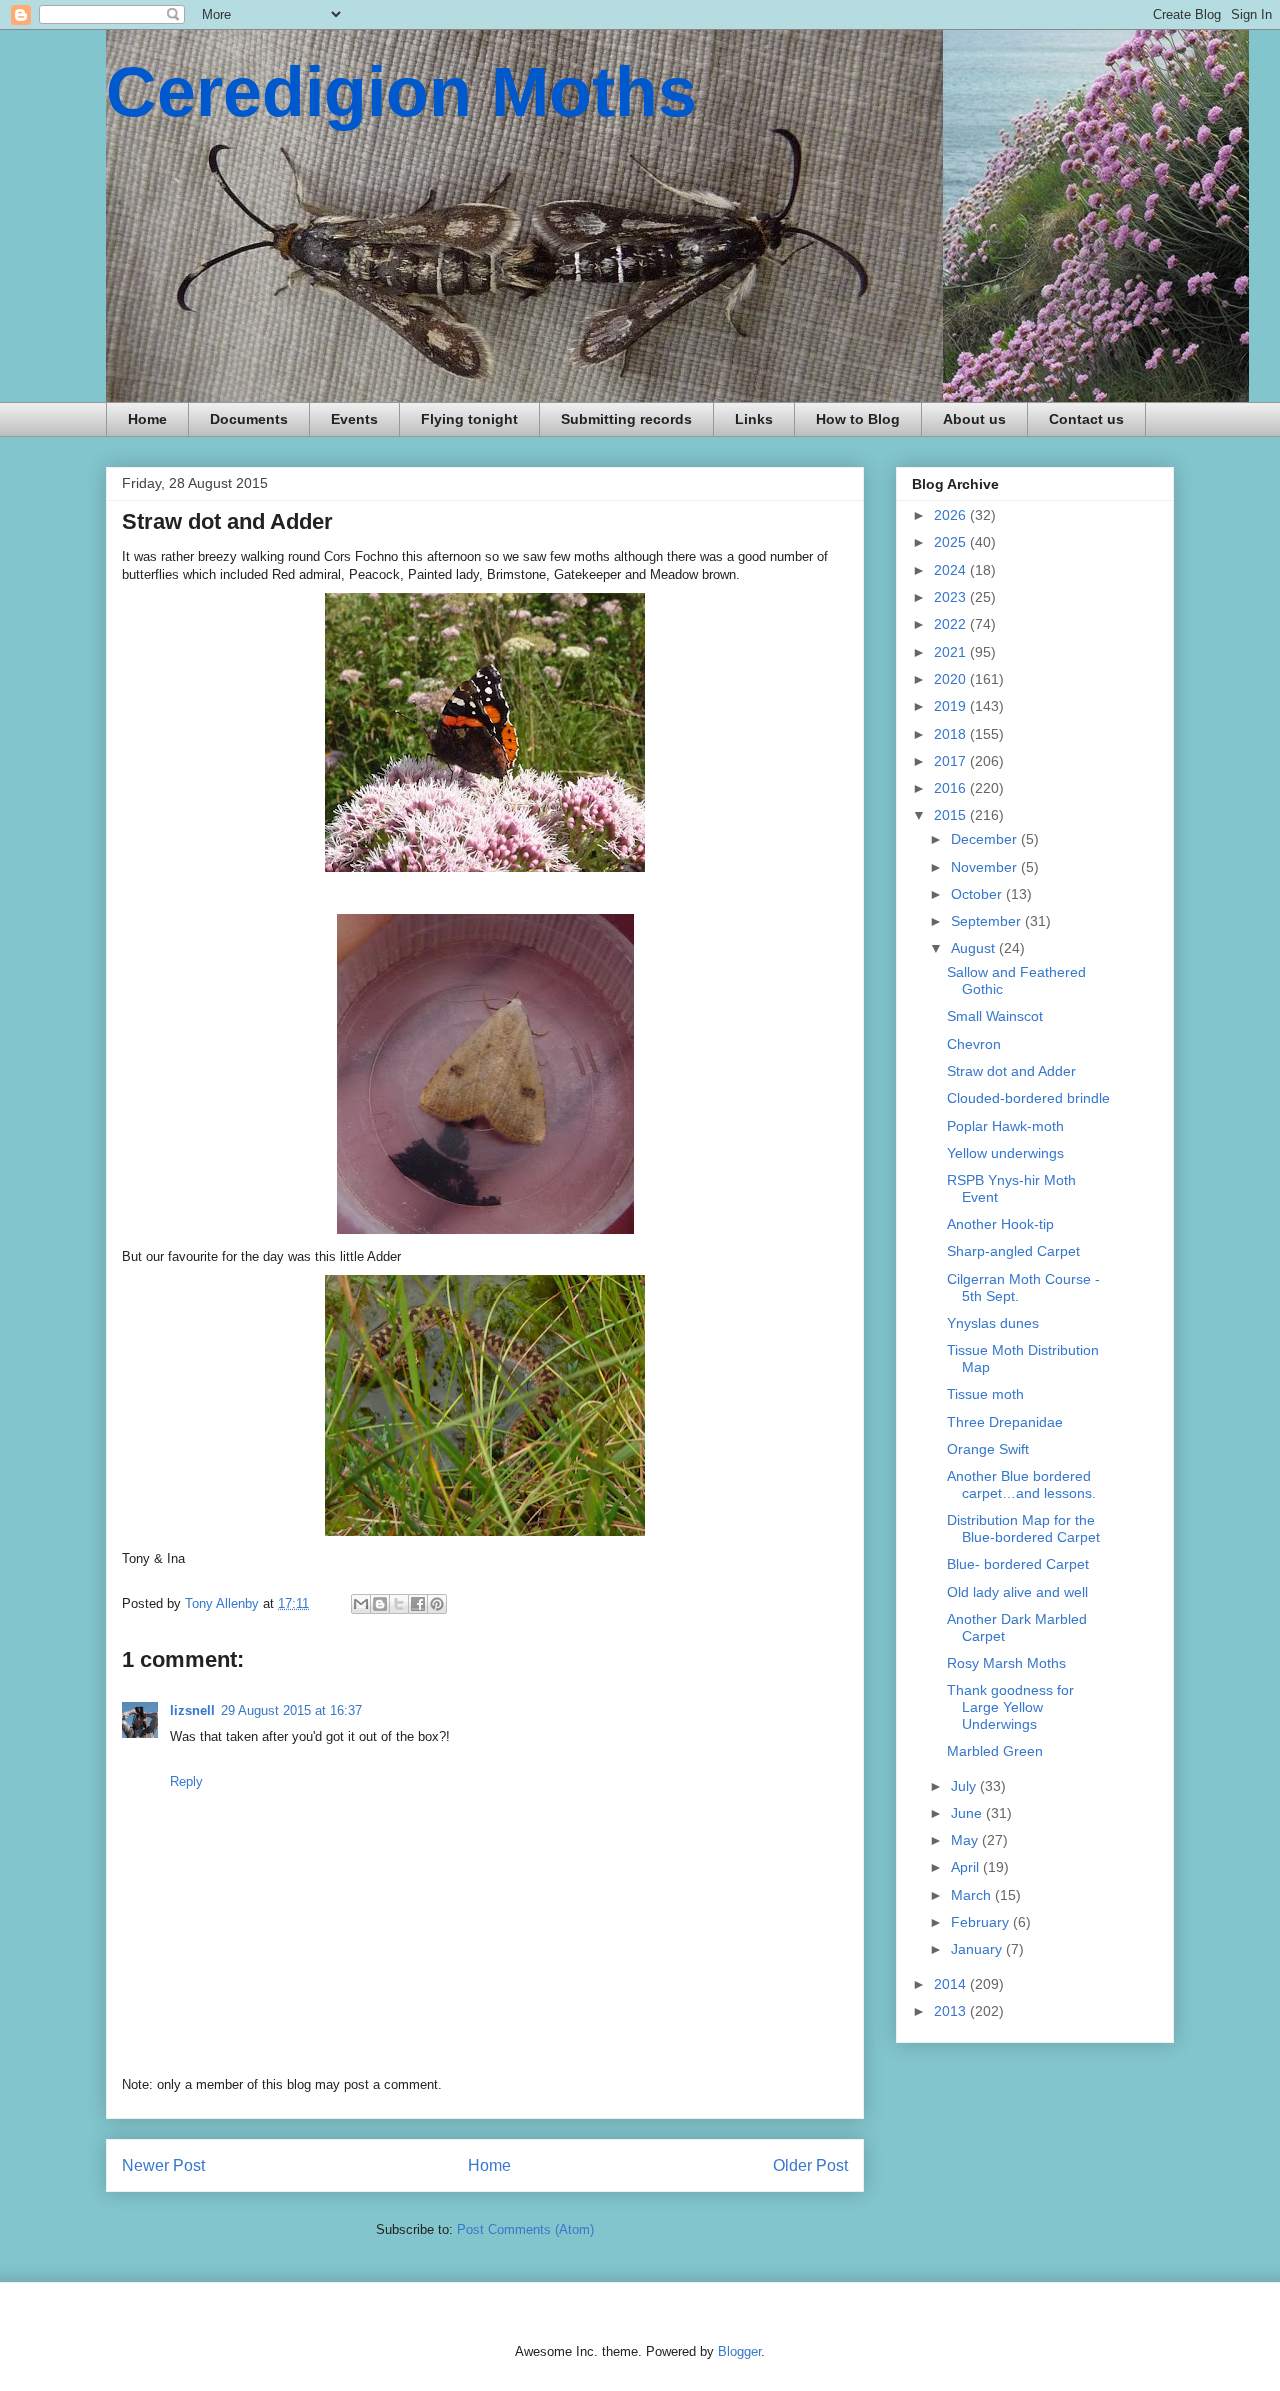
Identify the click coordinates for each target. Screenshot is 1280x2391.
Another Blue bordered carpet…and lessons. (1021, 1484)
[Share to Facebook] (418, 1604)
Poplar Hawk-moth (1005, 1126)
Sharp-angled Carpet (1013, 1251)
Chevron (974, 1044)
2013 (952, 2011)
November (986, 867)
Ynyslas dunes (993, 1323)
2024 (952, 570)
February (982, 1922)
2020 (952, 679)
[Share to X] (399, 1604)
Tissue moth (985, 1394)
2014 (952, 1984)
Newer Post (163, 2165)
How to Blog (858, 419)
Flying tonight (469, 419)
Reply (186, 1781)
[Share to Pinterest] (437, 1604)
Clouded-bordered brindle (1028, 1098)
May (966, 1840)
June (968, 1813)
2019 (952, 706)
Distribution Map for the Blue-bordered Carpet (1023, 1528)
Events (354, 419)
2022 (952, 624)
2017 (952, 761)
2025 (952, 542)
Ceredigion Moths (401, 92)
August (975, 948)
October (978, 894)
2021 (952, 652)
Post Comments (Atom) (525, 2229)
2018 (952, 734)
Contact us (1086, 419)
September (988, 921)
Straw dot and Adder (1011, 1071)
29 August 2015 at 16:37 (291, 1710)
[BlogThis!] (380, 1604)
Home (147, 419)
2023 (952, 597)
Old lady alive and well (1017, 1592)
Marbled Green (995, 1751)
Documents (249, 419)
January (978, 1949)
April (967, 1867)
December (986, 839)
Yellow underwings (1005, 1153)
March (973, 1895)
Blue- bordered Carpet (1018, 1564)
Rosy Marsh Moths (1006, 1663)
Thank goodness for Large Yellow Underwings (1010, 1707)
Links (754, 419)
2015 (952, 815)
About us (974, 419)
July (965, 1786)
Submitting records (626, 419)
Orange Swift (988, 1449)
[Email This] (361, 1604)
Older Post (810, 2165)
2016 (952, 788)
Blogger (739, 2351)
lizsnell (192, 1710)
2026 (952, 515)
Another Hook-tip (1000, 1224)
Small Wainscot (995, 1016)
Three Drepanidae (1005, 1422)
